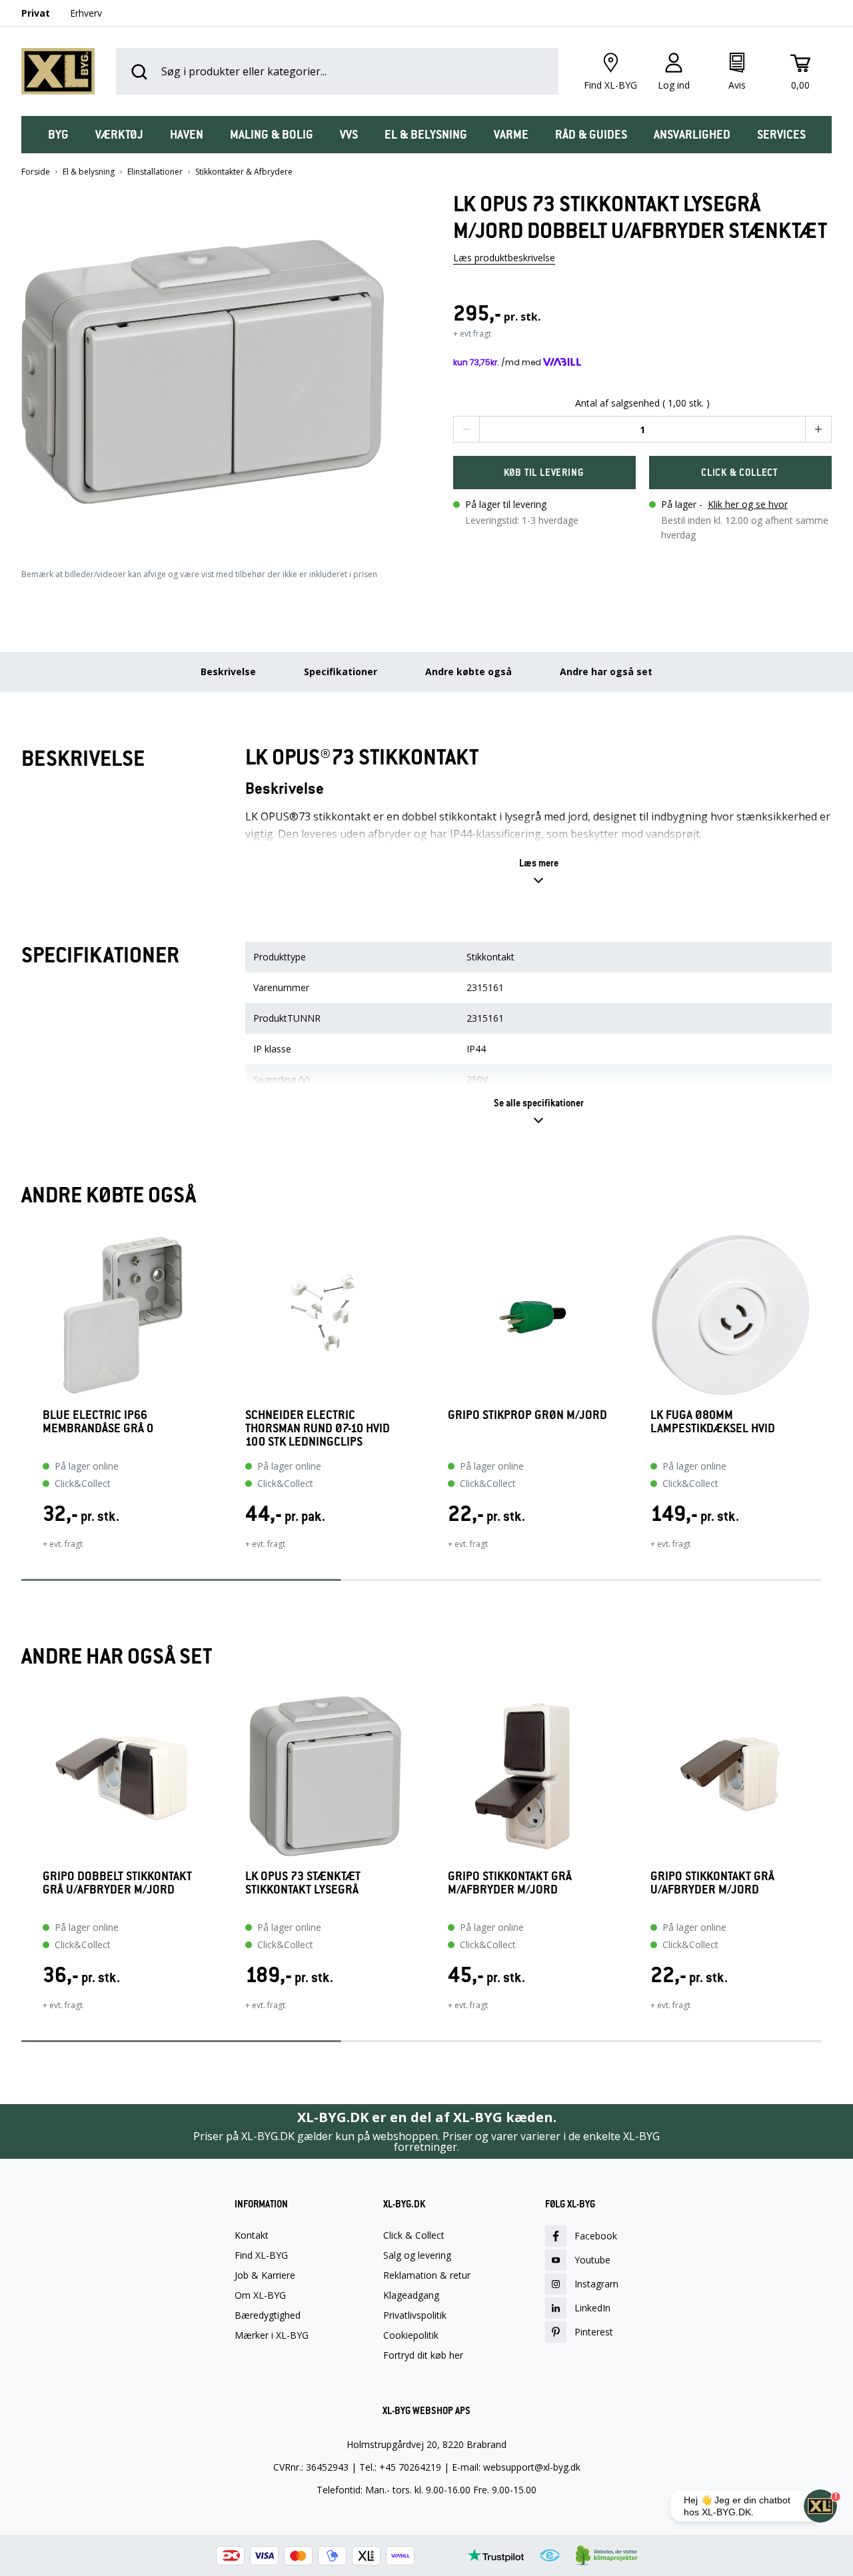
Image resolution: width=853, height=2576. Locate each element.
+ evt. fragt (63, 1544)
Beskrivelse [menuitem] (228, 671)
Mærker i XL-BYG (272, 2335)
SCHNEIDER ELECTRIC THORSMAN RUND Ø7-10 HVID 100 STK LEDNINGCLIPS (318, 1428)
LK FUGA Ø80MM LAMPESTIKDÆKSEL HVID (713, 1422)
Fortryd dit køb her (423, 2355)
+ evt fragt (472, 334)
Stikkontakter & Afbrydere (244, 172)
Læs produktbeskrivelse (504, 258)
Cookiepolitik (411, 2335)
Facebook (596, 2236)
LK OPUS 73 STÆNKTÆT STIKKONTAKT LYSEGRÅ (303, 1883)
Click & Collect (414, 2235)
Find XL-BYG (261, 2255)
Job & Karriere (265, 2275)
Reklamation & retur (427, 2275)
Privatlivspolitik (415, 2315)
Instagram (596, 2284)
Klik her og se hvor (748, 504)
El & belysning (89, 172)
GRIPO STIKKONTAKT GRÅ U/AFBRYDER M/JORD (712, 1883)
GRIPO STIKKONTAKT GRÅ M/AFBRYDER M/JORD (510, 1883)
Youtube (592, 2260)
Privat (36, 13)
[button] (211, 367)
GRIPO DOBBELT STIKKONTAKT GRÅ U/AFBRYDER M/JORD (117, 1883)
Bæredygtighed (268, 2315)
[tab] (58, 135)
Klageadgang (411, 2295)
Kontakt (252, 2235)
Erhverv (86, 13)
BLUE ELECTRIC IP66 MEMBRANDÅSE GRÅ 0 (98, 1422)
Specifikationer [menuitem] (341, 671)
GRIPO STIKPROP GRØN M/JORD (527, 1415)
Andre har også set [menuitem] (606, 671)
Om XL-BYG (260, 2295)
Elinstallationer (155, 172)
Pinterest (594, 2332)
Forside (36, 172)
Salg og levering (417, 2255)
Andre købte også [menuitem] (468, 671)
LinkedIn (592, 2308)
